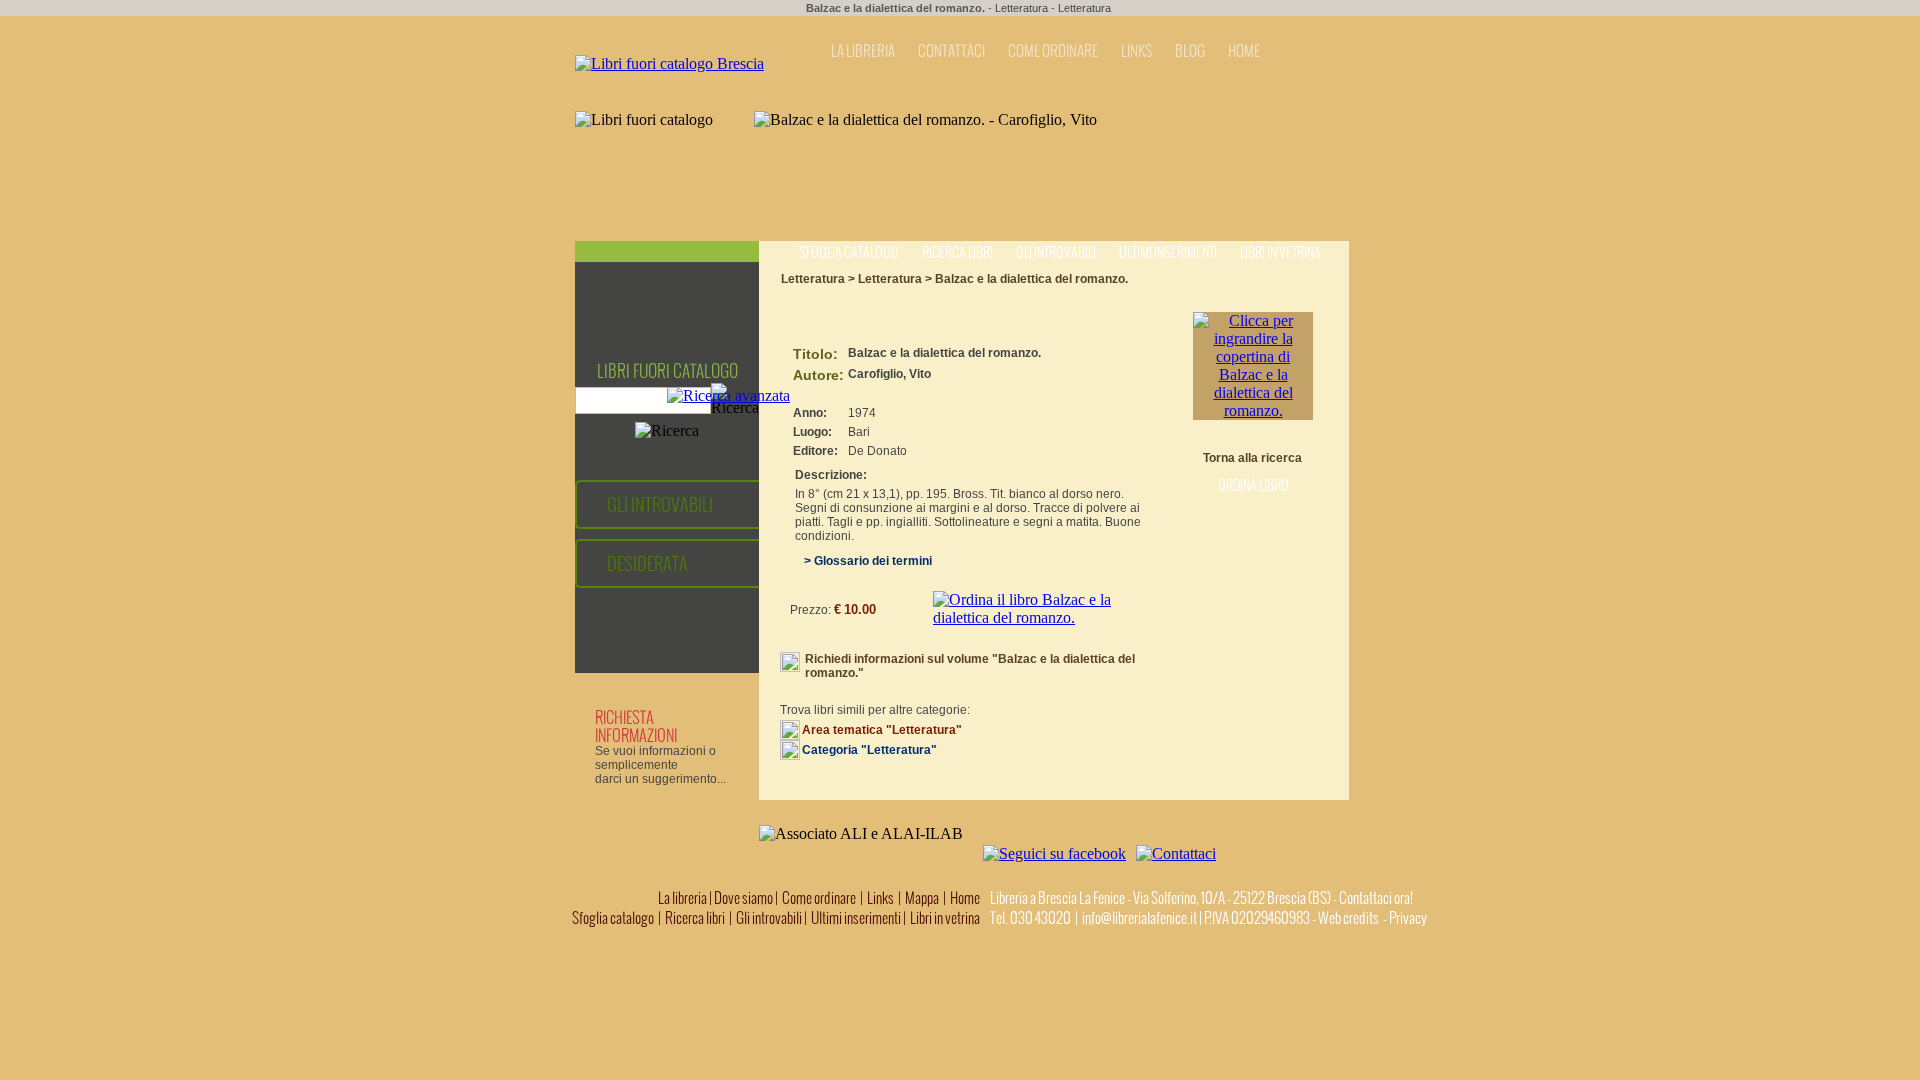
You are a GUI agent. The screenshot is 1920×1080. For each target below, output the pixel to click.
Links (880, 898)
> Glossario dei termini (863, 561)
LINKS (1136, 51)
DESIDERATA (647, 563)
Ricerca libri (957, 252)
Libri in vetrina (1280, 252)
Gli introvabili (1056, 252)
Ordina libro (1253, 485)
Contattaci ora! (1376, 898)
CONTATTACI (951, 51)
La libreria (683, 898)
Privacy (1408, 918)
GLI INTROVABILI (660, 504)
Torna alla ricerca (1252, 458)
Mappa (922, 898)
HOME (1244, 51)
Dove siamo (743, 898)
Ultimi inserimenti (1168, 252)
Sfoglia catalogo (849, 252)
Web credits (1348, 918)
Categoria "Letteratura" (869, 750)
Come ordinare (819, 898)
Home (965, 898)
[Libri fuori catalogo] (669, 63)
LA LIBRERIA (863, 51)
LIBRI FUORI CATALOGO (667, 371)
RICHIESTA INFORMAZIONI (636, 726)
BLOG (1190, 51)
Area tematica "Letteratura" (882, 730)
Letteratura (1021, 8)
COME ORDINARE (1053, 51)
